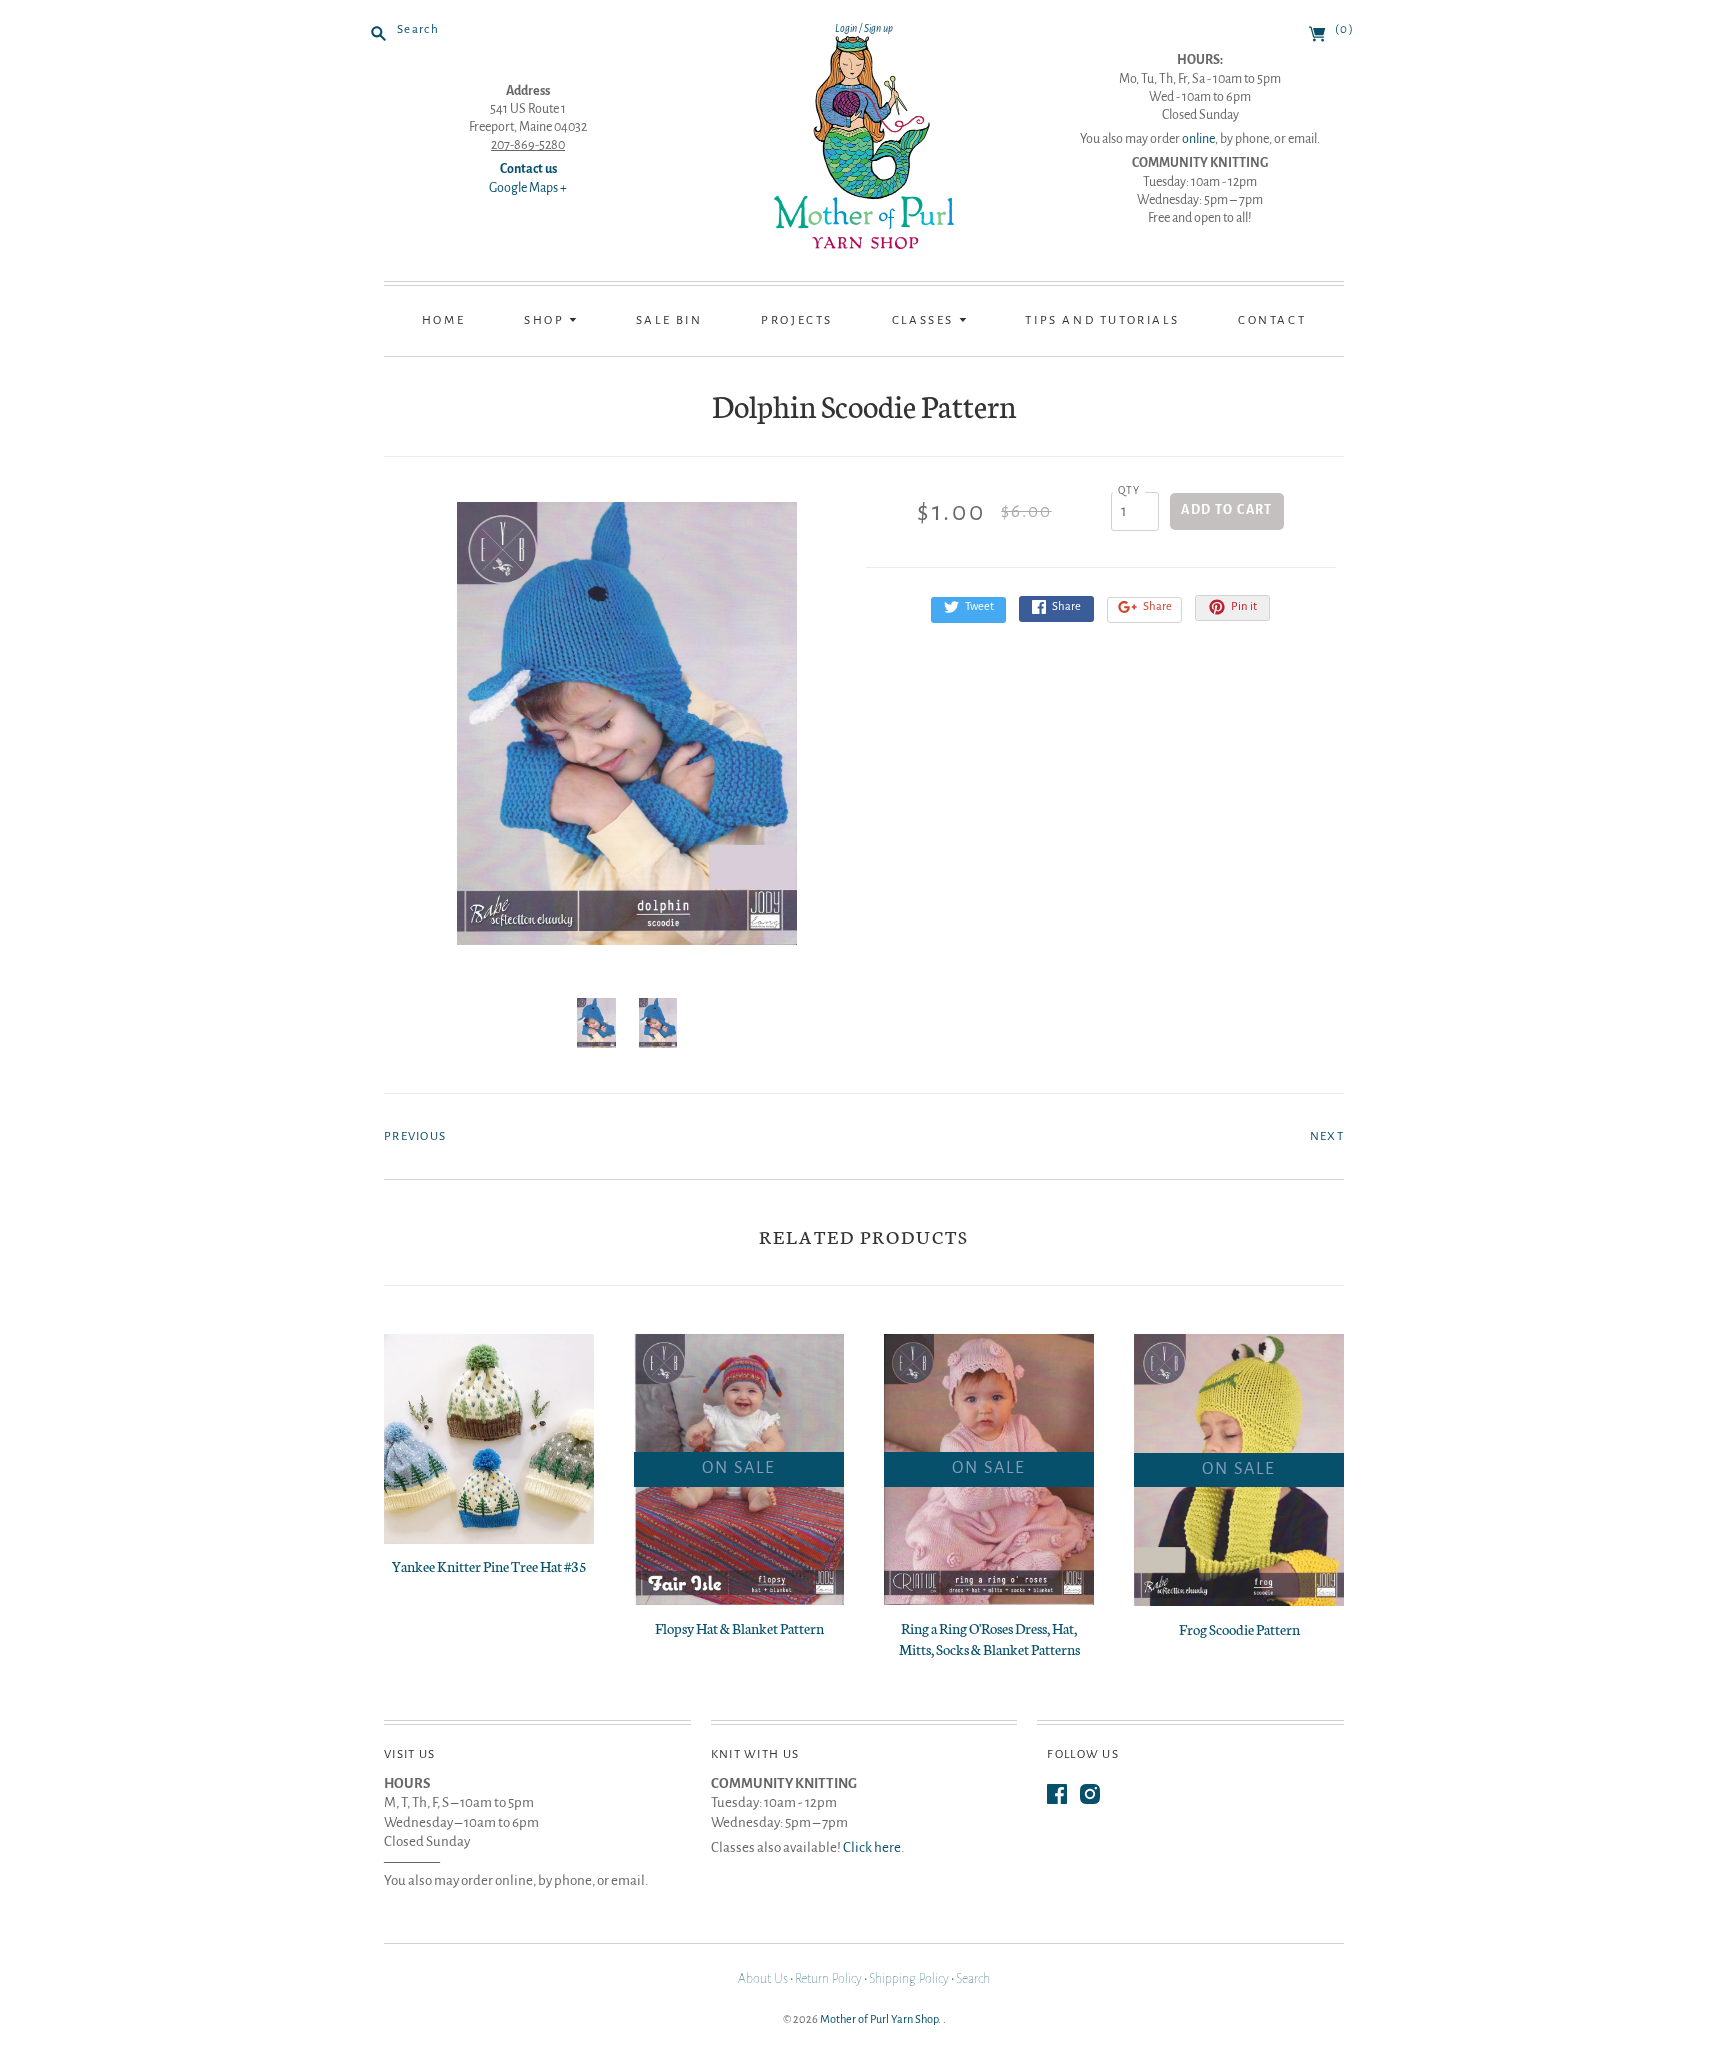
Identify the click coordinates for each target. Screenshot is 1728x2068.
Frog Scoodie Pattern (1239, 1629)
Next (1327, 1136)
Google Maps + (528, 188)
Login (846, 28)
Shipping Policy (909, 1979)
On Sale (739, 1468)
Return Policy (828, 1979)
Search (973, 1979)
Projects (797, 320)
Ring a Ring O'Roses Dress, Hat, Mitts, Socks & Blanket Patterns (989, 1638)
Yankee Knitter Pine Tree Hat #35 (489, 1566)
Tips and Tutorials (1102, 320)
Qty (1129, 490)
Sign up (878, 28)
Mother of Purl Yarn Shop (879, 2019)
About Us (763, 1979)
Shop (546, 320)
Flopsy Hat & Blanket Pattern (739, 1628)
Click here (872, 1847)
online (1198, 139)
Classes (925, 320)
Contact (1272, 320)
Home (443, 320)
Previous (415, 1136)
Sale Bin (669, 320)
